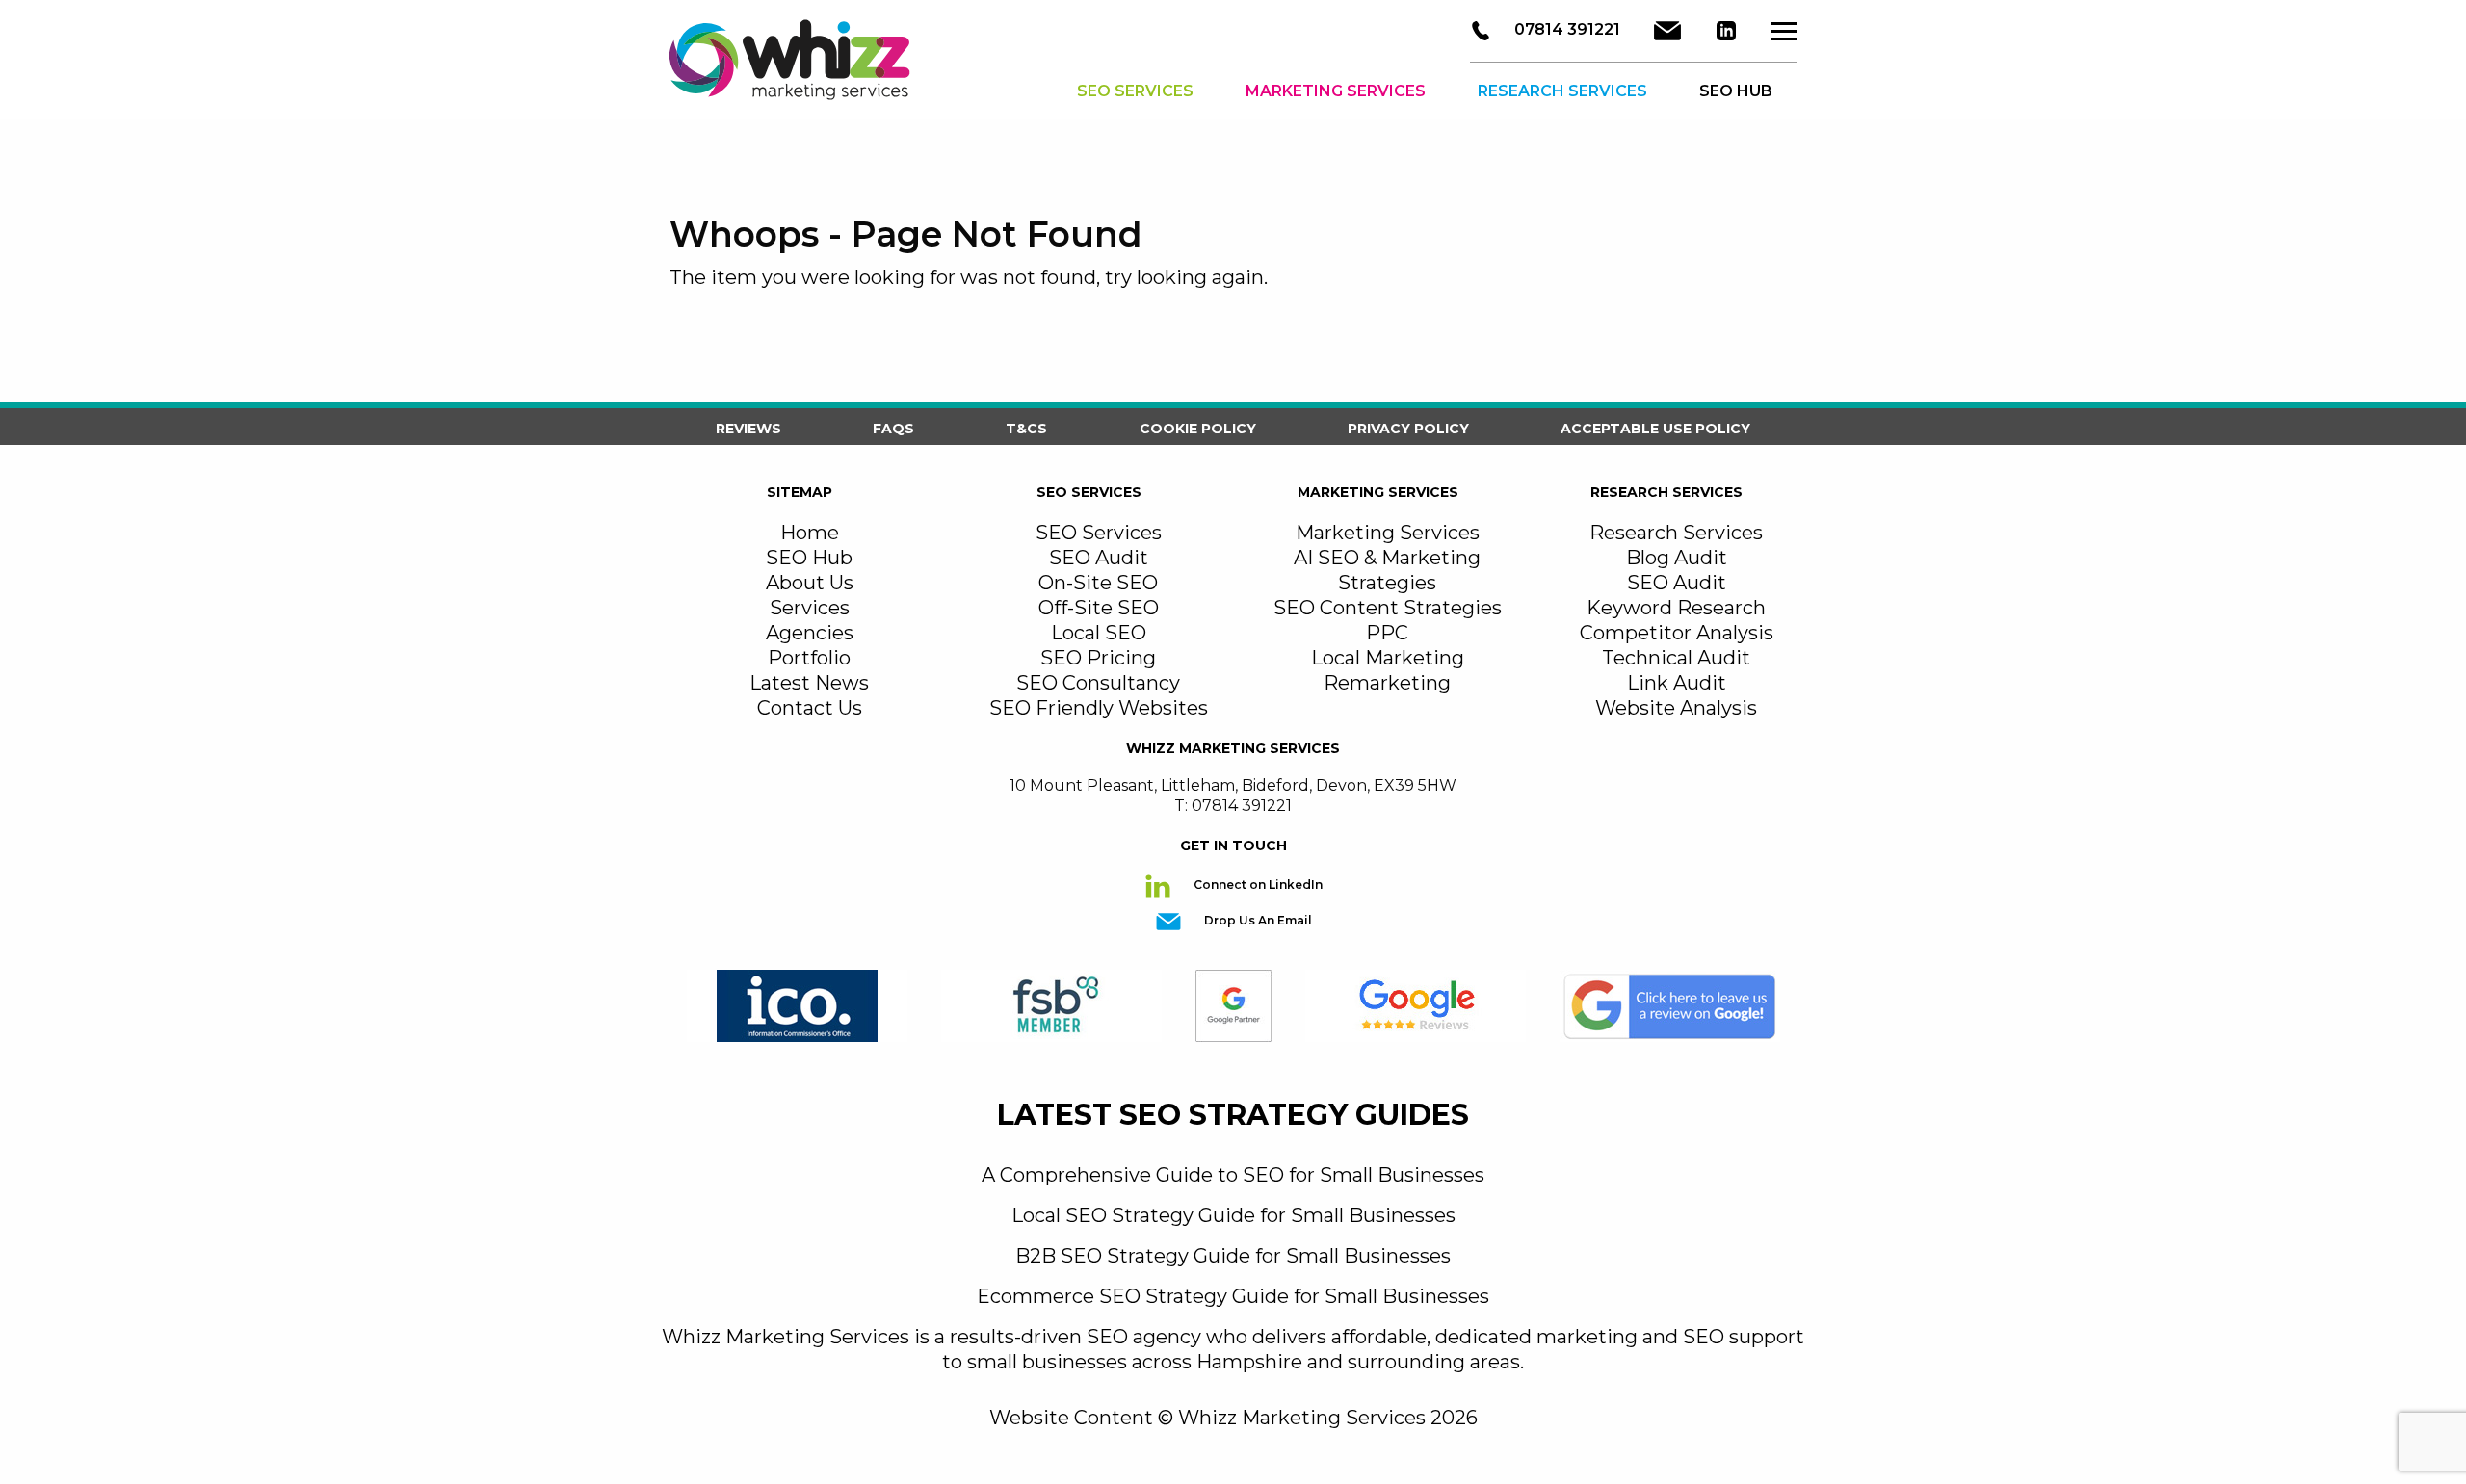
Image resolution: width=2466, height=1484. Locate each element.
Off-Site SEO (1099, 608)
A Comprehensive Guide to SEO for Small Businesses (1233, 1175)
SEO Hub (809, 558)
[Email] (1667, 31)
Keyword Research (1676, 608)
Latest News (809, 683)
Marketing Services (1336, 91)
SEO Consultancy (1098, 683)
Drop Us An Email (1257, 920)
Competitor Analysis (1677, 633)
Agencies (810, 633)
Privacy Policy (1408, 429)
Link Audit (1677, 683)
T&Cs (1026, 429)
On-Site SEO (1098, 583)
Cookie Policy (1198, 429)
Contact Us (810, 708)
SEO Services (1135, 91)
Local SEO (1099, 633)
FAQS (893, 429)
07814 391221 (1565, 29)
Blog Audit (1677, 558)
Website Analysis (1676, 708)
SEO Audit (1099, 558)
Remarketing (1387, 683)
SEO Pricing (1098, 658)
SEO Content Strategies (1388, 608)
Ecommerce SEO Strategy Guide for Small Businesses (1233, 1296)
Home (810, 533)
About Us (810, 583)
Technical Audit (1676, 658)
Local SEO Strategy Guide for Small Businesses (1233, 1215)
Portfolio (809, 658)
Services (810, 608)
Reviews (748, 429)
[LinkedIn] (1726, 31)
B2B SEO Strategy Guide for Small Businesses (1233, 1256)
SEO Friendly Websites (1099, 708)
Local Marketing (1388, 658)
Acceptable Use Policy (1655, 429)
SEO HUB (1736, 91)
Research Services (1562, 91)
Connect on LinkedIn (1257, 885)
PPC (1387, 633)
